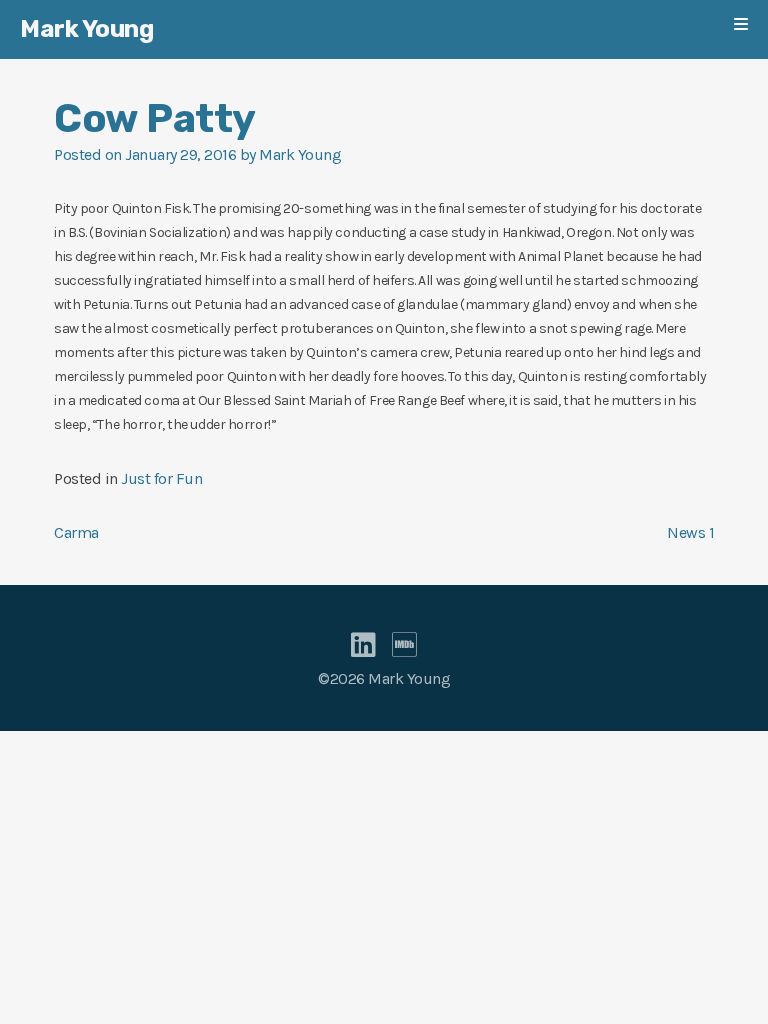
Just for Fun (161, 478)
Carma (76, 532)
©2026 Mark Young (384, 678)
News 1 (690, 532)
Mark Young (86, 29)
